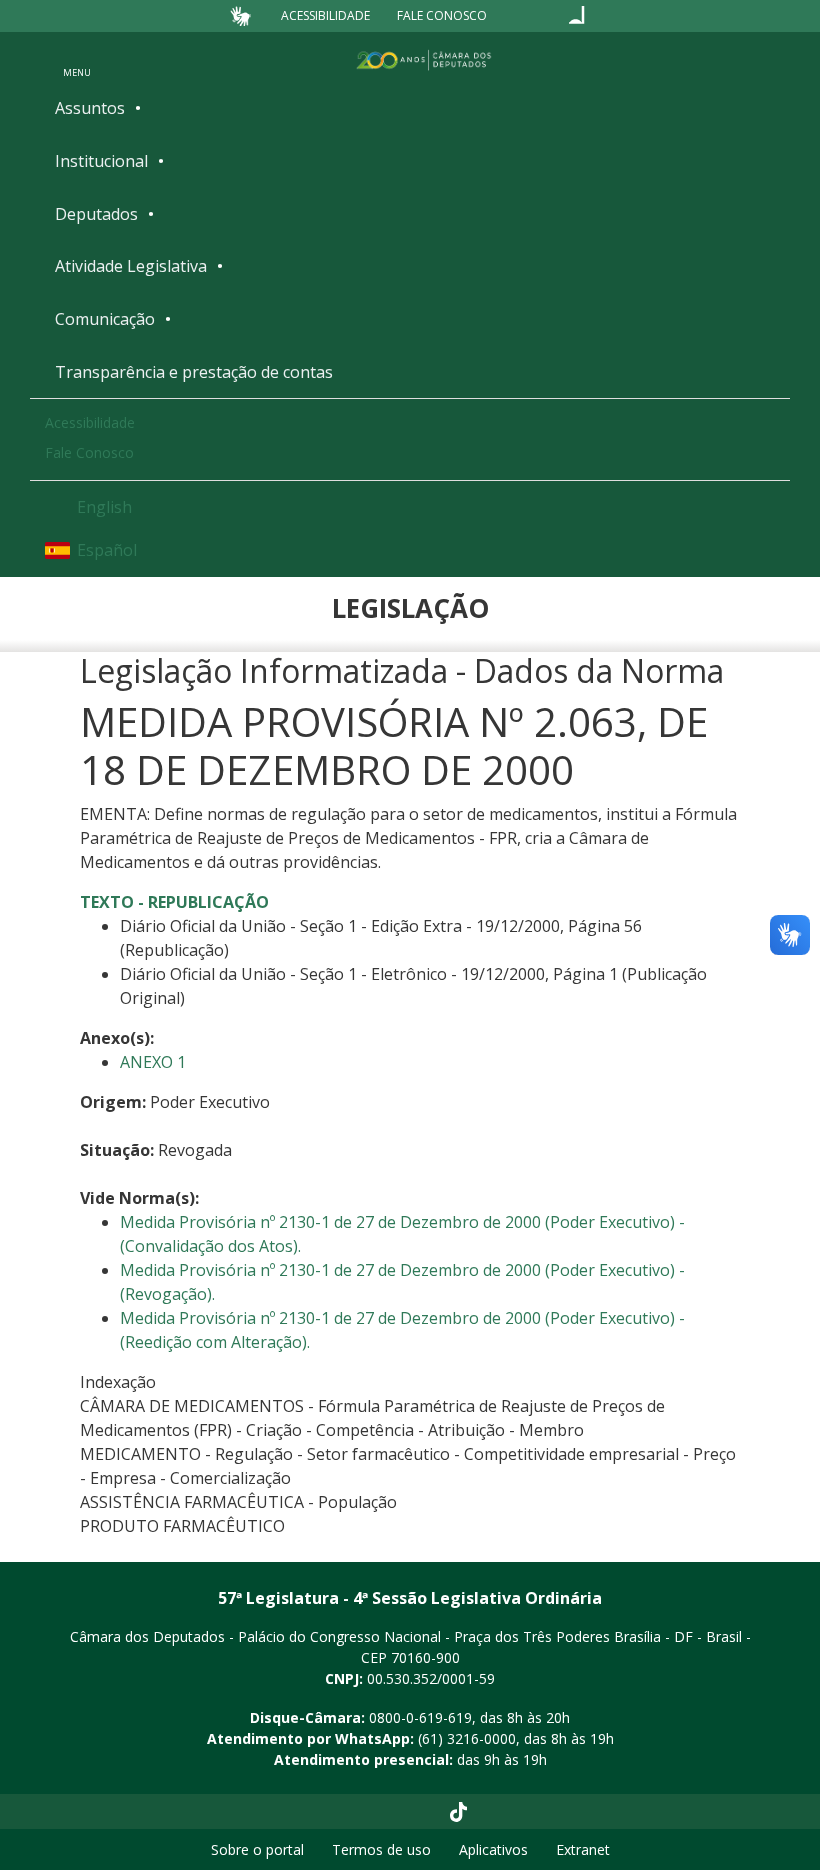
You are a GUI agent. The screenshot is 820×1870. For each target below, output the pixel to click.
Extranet (583, 1849)
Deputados (96, 214)
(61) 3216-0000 (467, 1738)
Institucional (101, 161)
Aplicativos (493, 1849)
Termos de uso (381, 1849)
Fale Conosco (442, 15)
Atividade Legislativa (131, 266)
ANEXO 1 (153, 1062)
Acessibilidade (325, 15)
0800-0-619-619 (420, 1717)
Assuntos (90, 108)
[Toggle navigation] (77, 59)
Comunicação (105, 319)
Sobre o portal (257, 1849)
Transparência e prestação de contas (194, 372)
